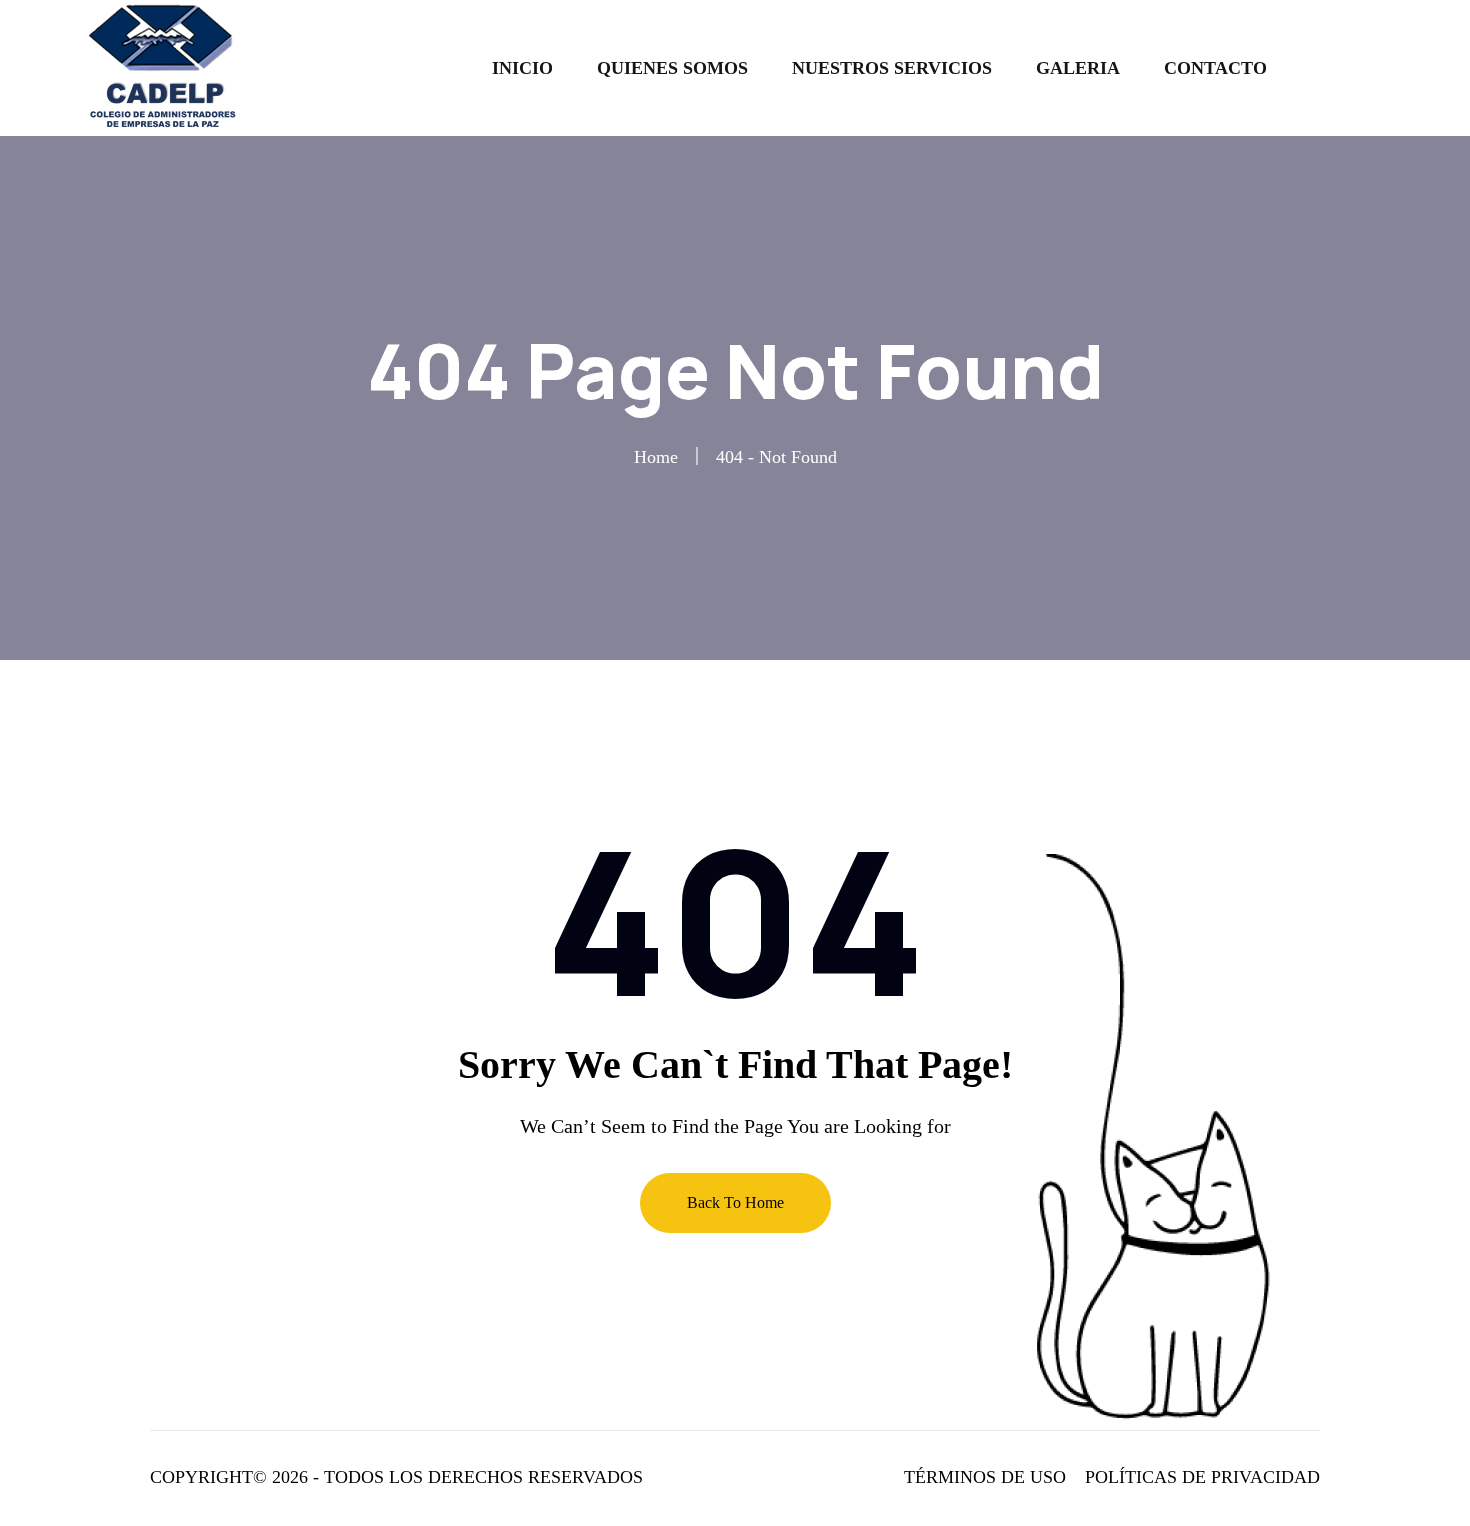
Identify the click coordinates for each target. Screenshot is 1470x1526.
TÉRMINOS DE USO (985, 1477)
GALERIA (1078, 68)
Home (656, 457)
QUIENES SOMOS (672, 68)
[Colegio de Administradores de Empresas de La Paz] (167, 66)
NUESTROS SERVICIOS (892, 68)
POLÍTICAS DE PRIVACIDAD (1202, 1477)
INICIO (522, 68)
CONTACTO (1215, 68)
